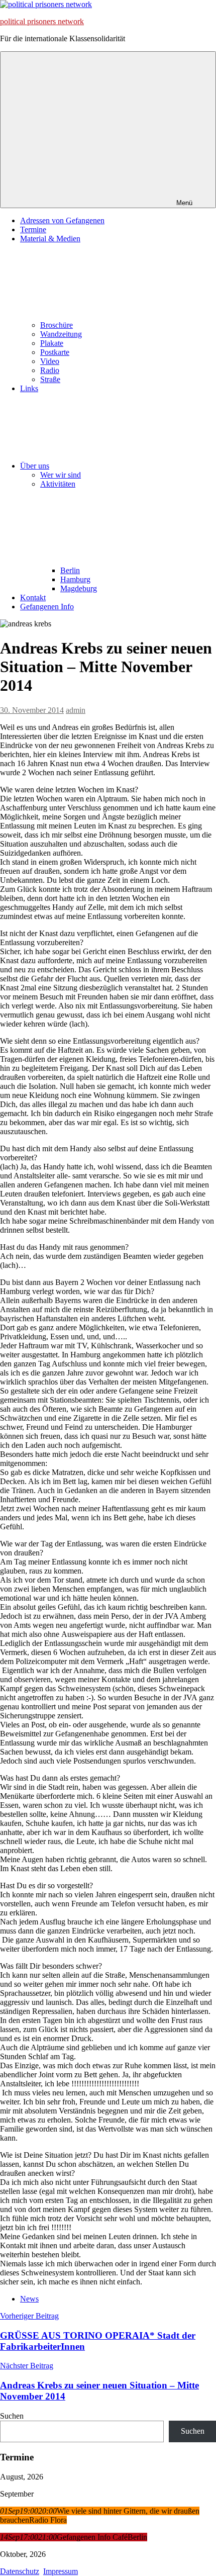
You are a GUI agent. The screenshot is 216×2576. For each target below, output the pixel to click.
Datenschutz (20, 2571)
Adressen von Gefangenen (62, 220)
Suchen (12, 2416)
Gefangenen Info (47, 607)
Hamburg (75, 579)
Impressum (61, 2571)
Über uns (35, 466)
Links (29, 388)
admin (76, 710)
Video (50, 361)
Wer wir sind (61, 475)
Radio (50, 370)
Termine (33, 229)
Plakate (52, 343)
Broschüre (57, 325)
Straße (50, 379)
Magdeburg (79, 588)
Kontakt (33, 597)
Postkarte (55, 352)
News (29, 2299)
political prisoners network (42, 21)
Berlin (70, 570)
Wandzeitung (61, 334)
